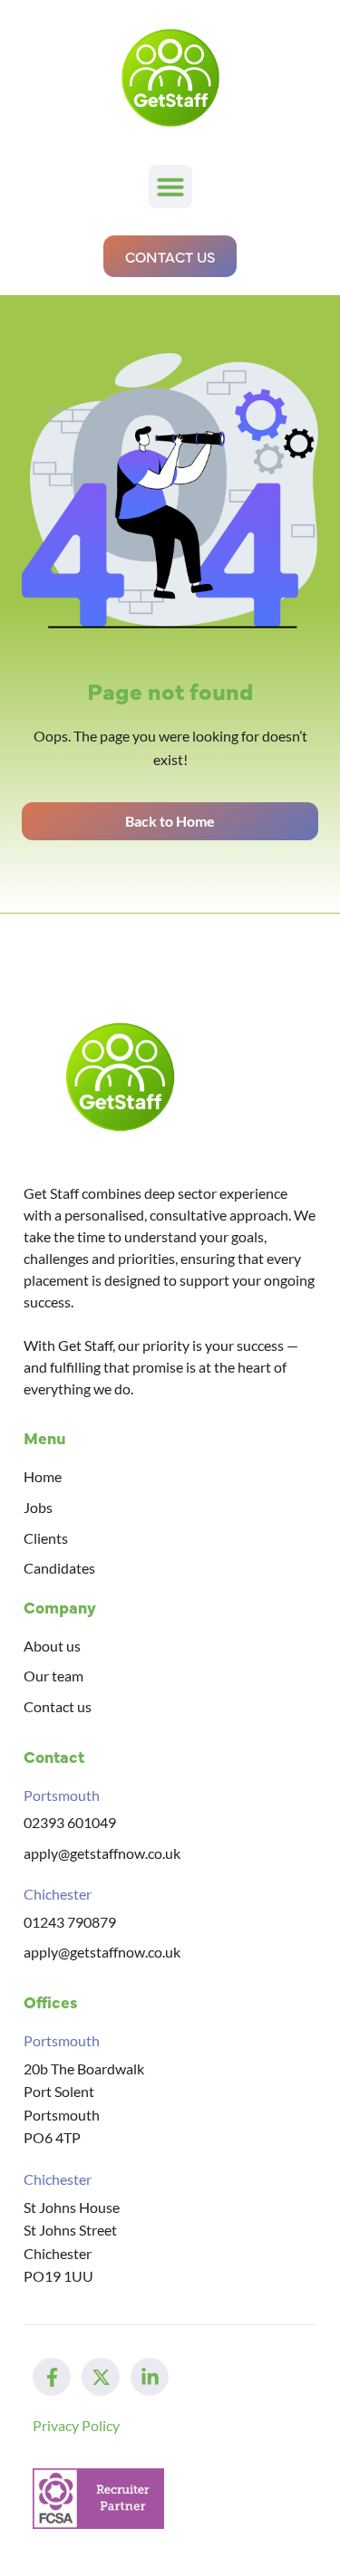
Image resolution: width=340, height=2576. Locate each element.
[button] (170, 187)
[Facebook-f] (52, 2377)
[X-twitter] (101, 2377)
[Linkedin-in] (150, 2377)
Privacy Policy (76, 2425)
